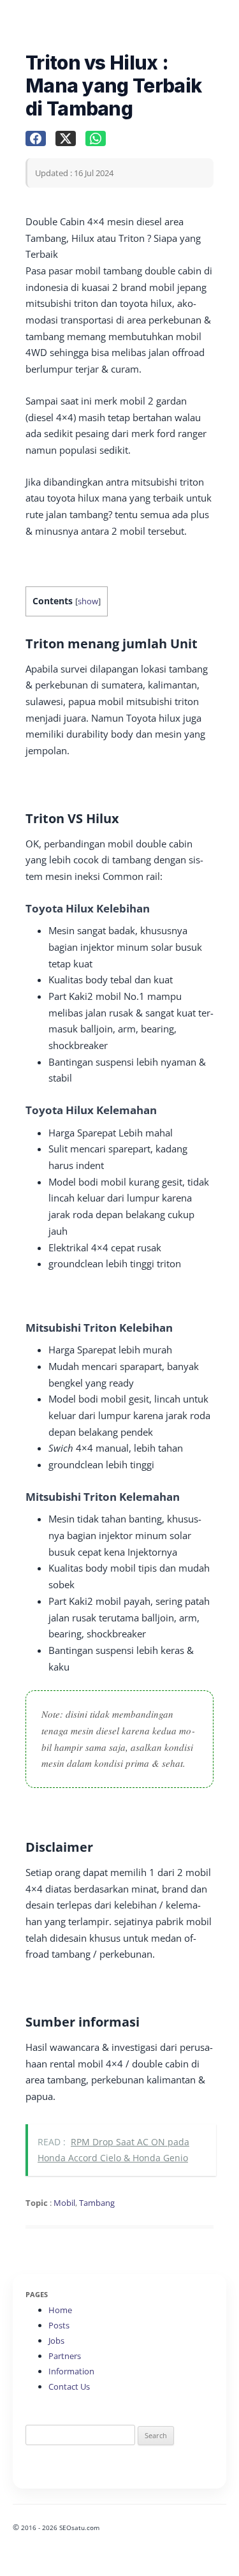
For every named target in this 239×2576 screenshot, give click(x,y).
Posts (59, 2325)
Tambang (97, 2203)
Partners (65, 2356)
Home (60, 2310)
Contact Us (69, 2386)
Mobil (64, 2203)
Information (71, 2371)
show (88, 601)
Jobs (56, 2341)
